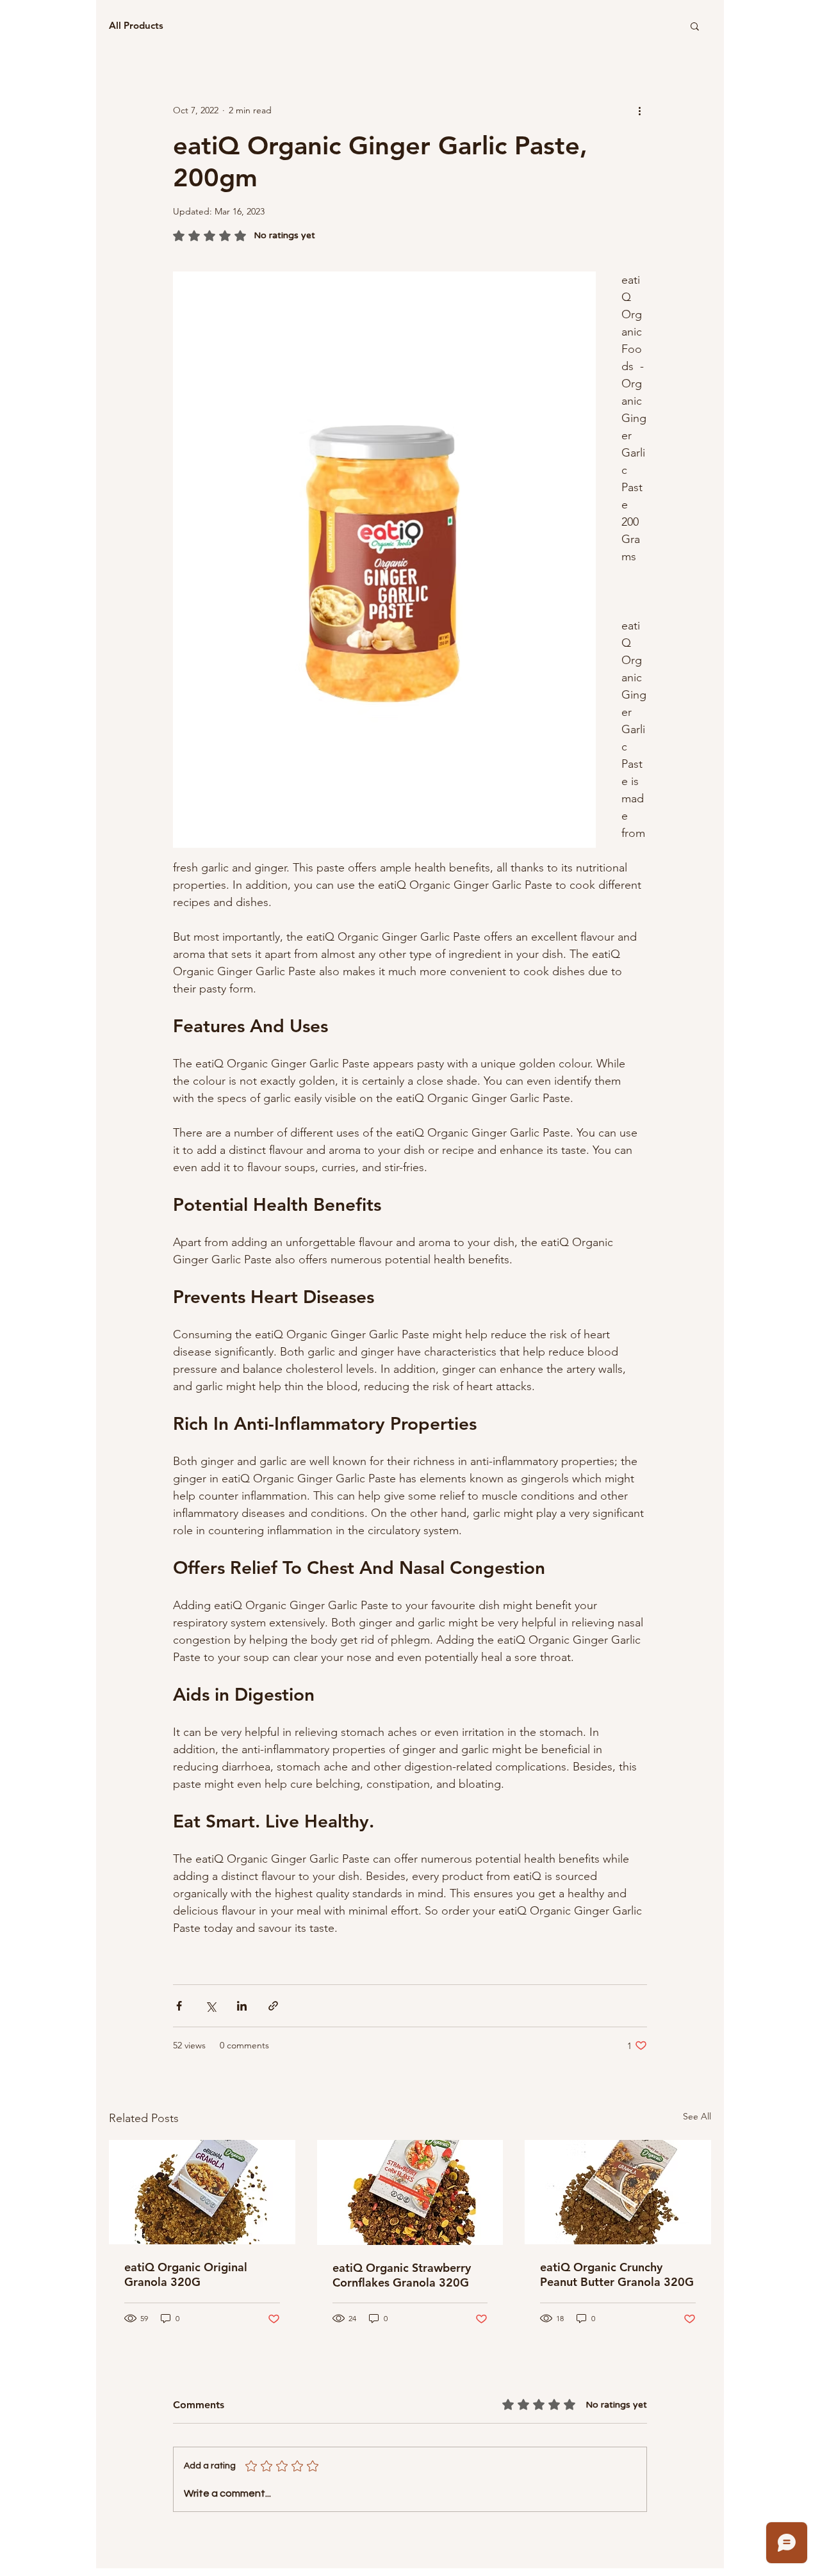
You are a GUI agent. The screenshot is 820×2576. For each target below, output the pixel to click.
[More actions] (639, 110)
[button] (695, 26)
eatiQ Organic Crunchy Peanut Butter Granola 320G (617, 2274)
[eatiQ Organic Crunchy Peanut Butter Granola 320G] (618, 2192)
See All (697, 2116)
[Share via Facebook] (179, 2006)
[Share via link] (273, 2006)
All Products (136, 26)
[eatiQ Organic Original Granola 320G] (202, 2192)
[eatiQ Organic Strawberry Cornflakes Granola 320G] (410, 2192)
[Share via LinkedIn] (242, 2006)
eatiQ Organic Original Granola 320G (186, 2274)
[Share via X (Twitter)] (210, 2006)
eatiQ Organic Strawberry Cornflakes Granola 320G (402, 2275)
